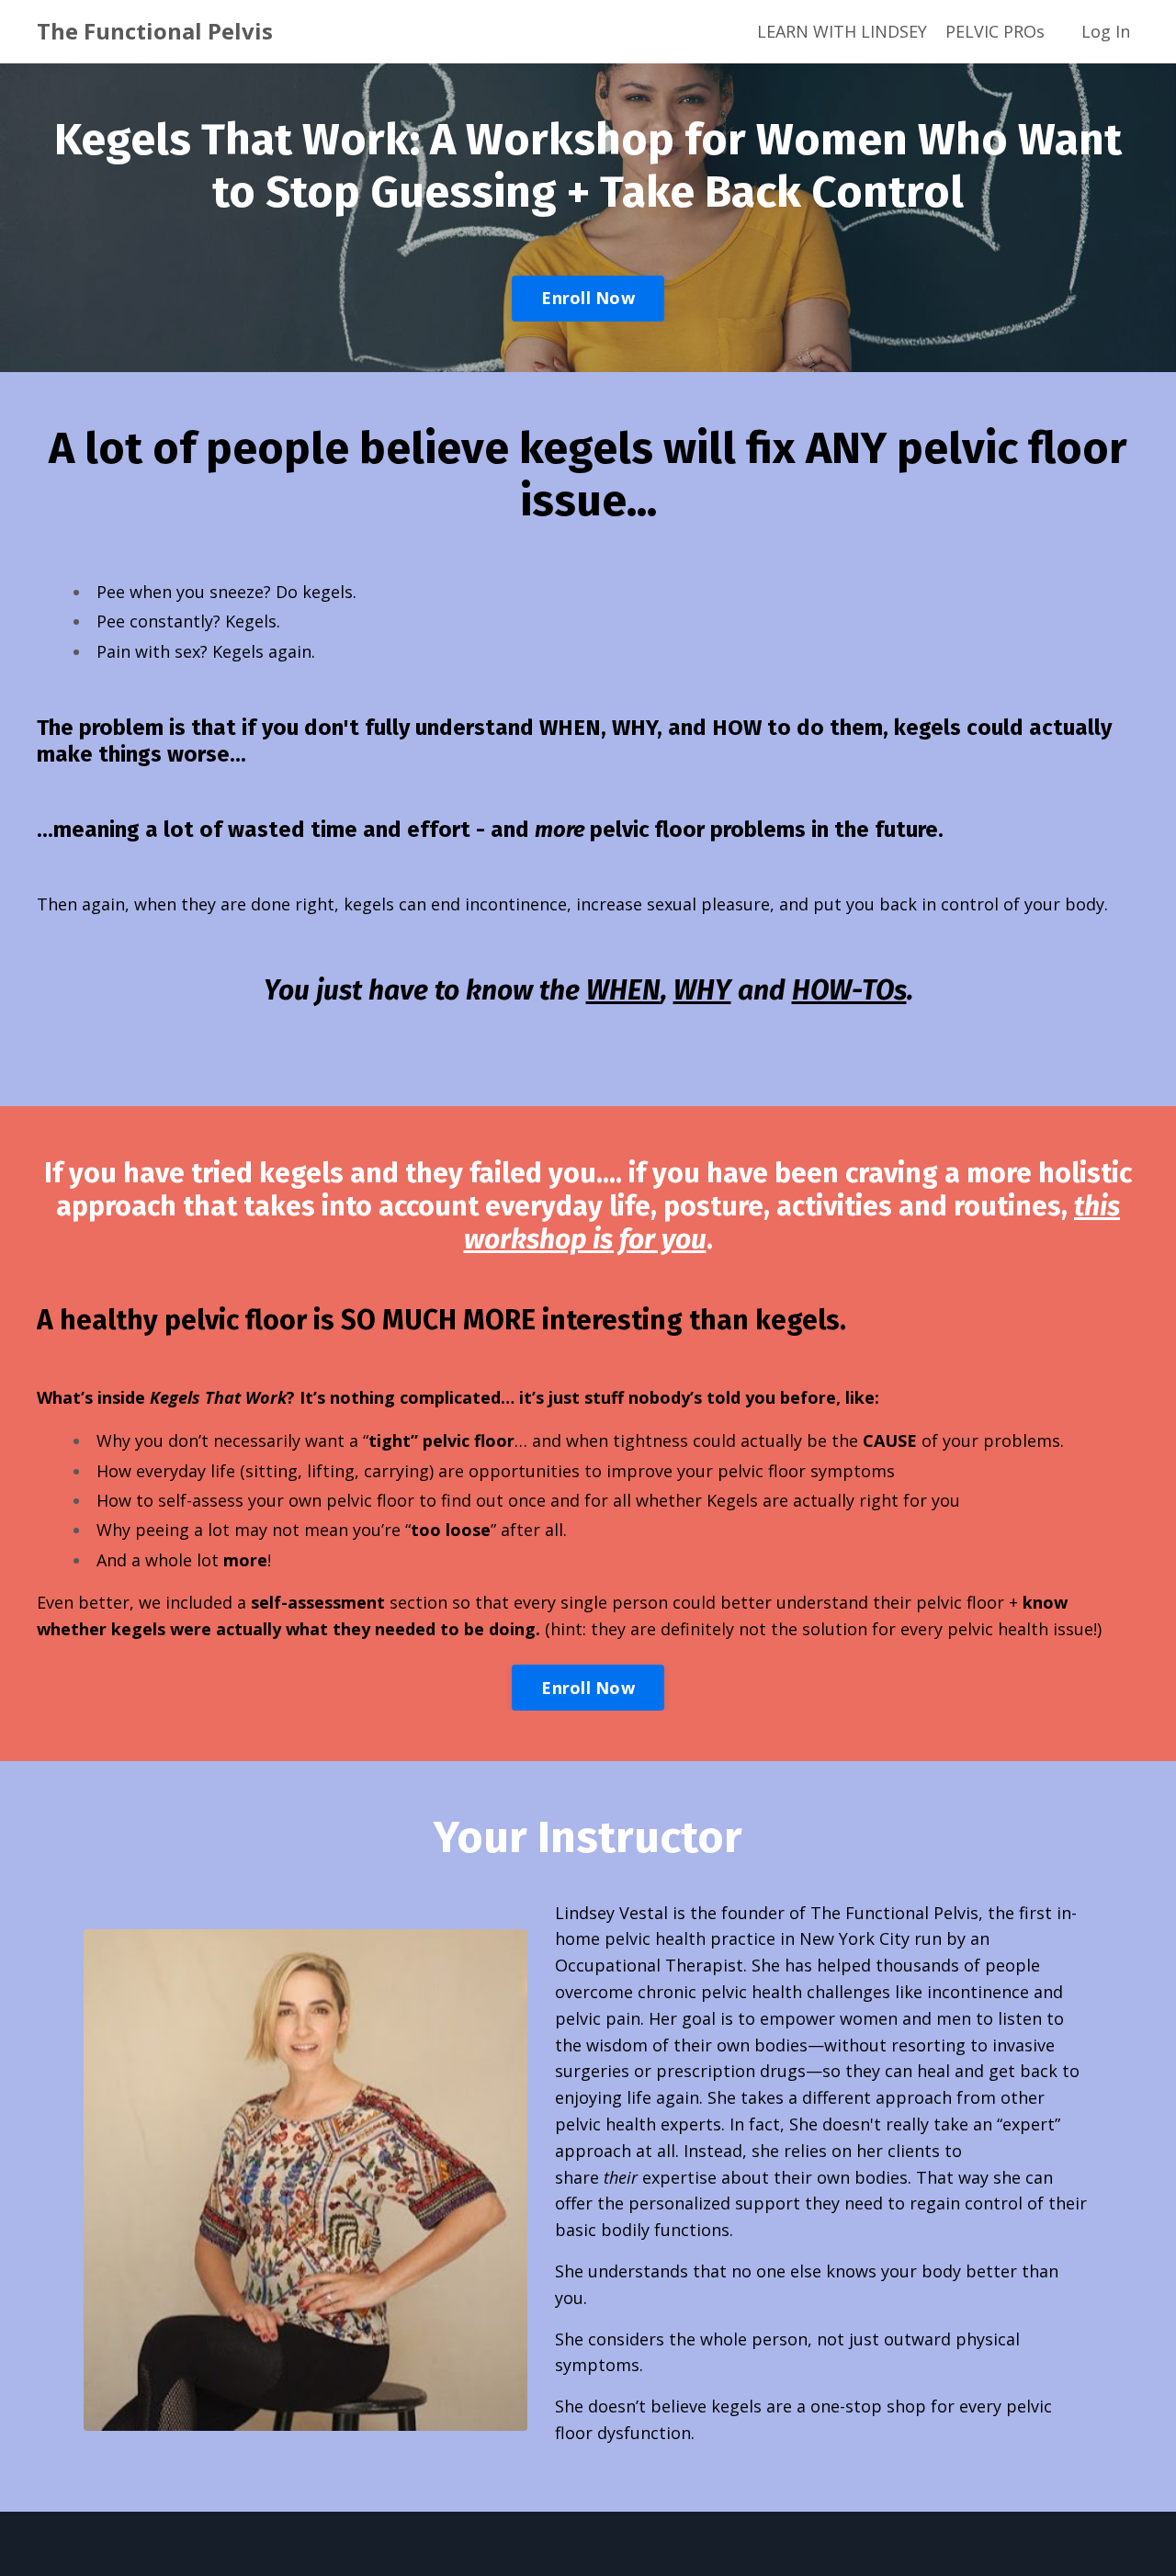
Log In (1106, 31)
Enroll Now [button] (588, 298)
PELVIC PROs (995, 31)
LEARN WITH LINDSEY (842, 31)
